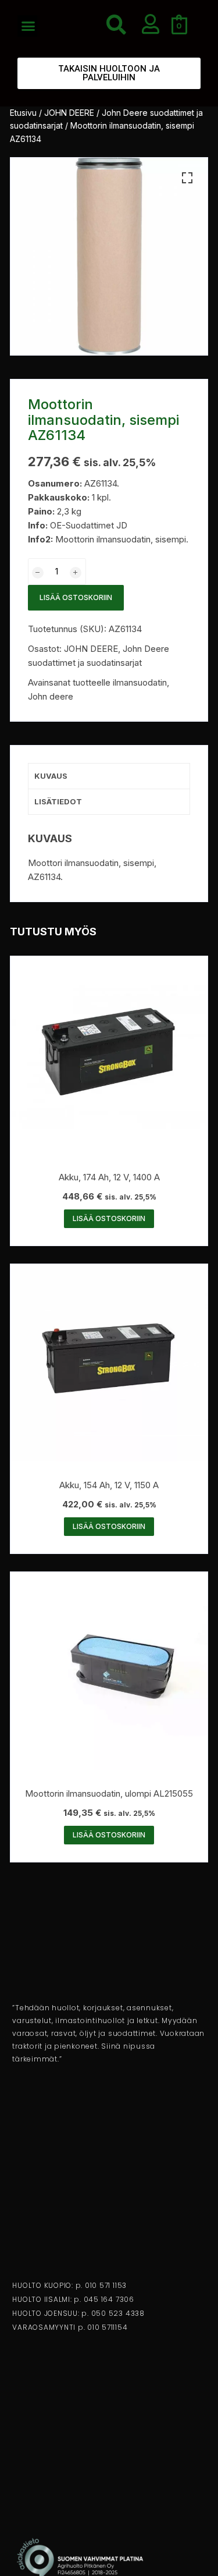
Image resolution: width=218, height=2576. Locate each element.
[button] (28, 26)
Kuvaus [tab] (51, 776)
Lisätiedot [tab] (58, 801)
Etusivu (23, 113)
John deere (51, 696)
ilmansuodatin (140, 682)
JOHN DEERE (69, 113)
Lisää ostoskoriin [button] (109, 1218)
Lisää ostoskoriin (76, 597)
